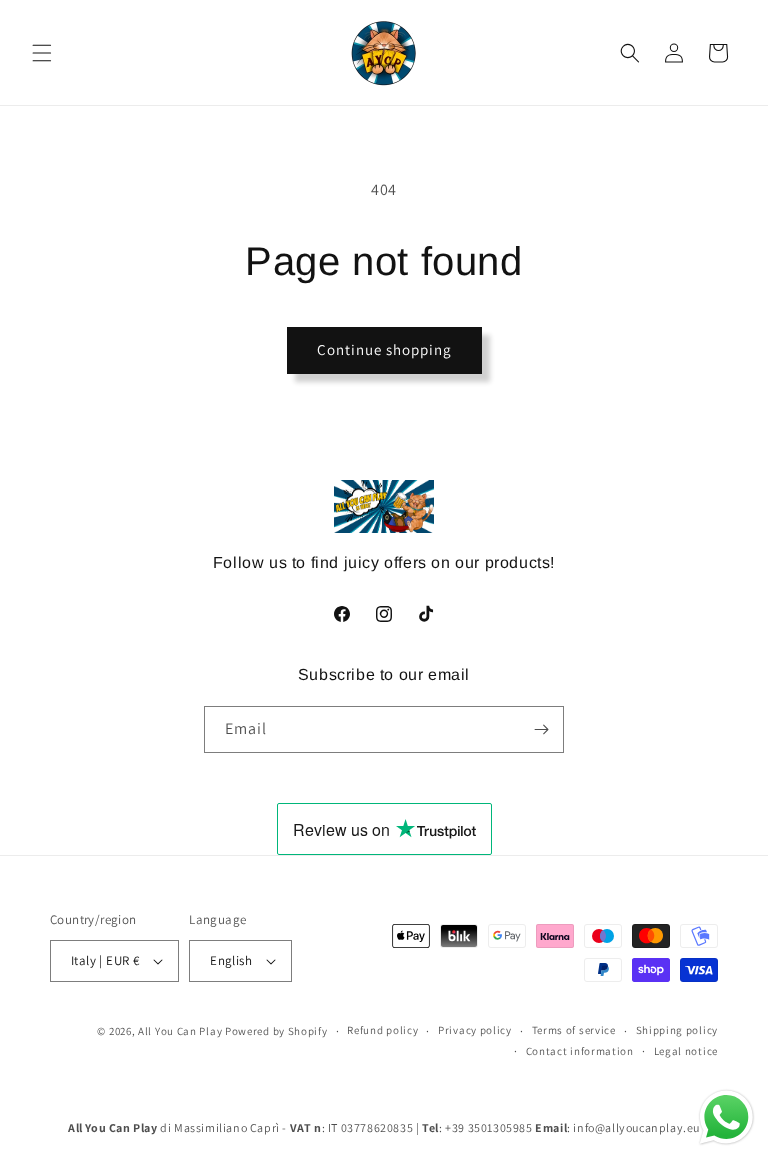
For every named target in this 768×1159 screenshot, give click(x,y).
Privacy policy (475, 1030)
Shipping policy (677, 1030)
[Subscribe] (541, 729)
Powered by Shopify (276, 1031)
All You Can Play (180, 1031)
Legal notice (686, 1051)
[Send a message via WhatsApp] (726, 1117)
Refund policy (382, 1030)
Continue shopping (384, 349)
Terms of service (574, 1030)
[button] (42, 53)
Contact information (580, 1051)
